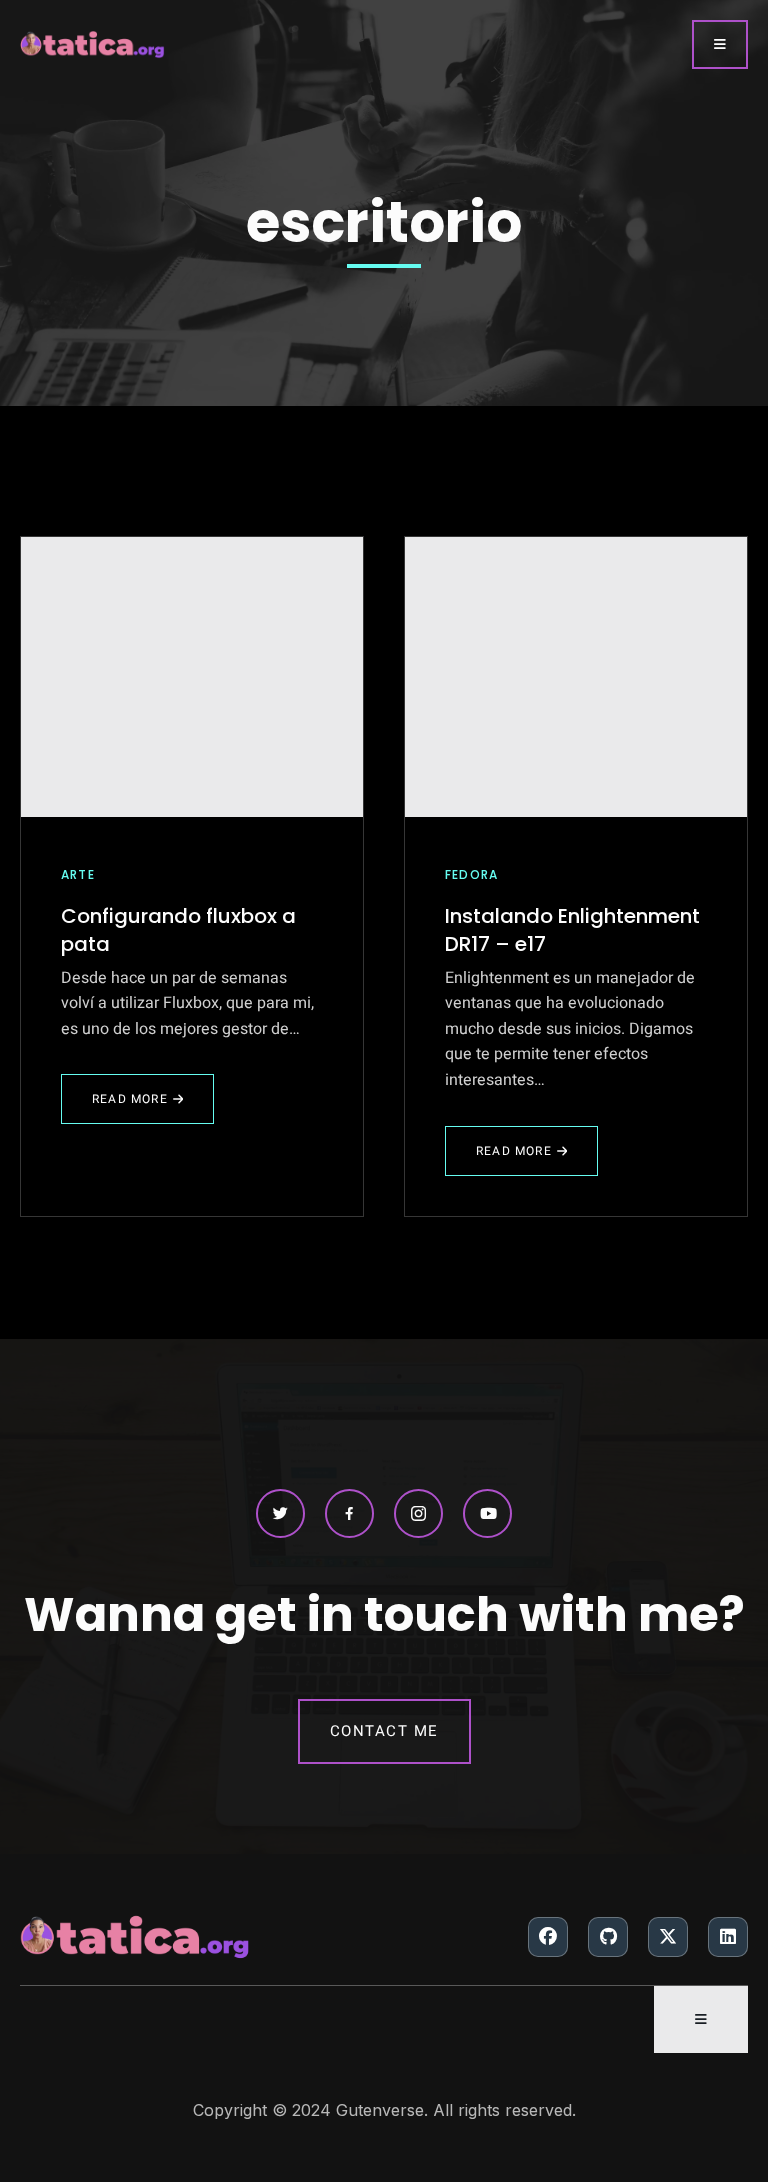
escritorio (384, 222)
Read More (143, 1107)
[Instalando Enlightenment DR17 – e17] (576, 677)
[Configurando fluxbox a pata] (192, 677)
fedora (471, 874)
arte (78, 874)
